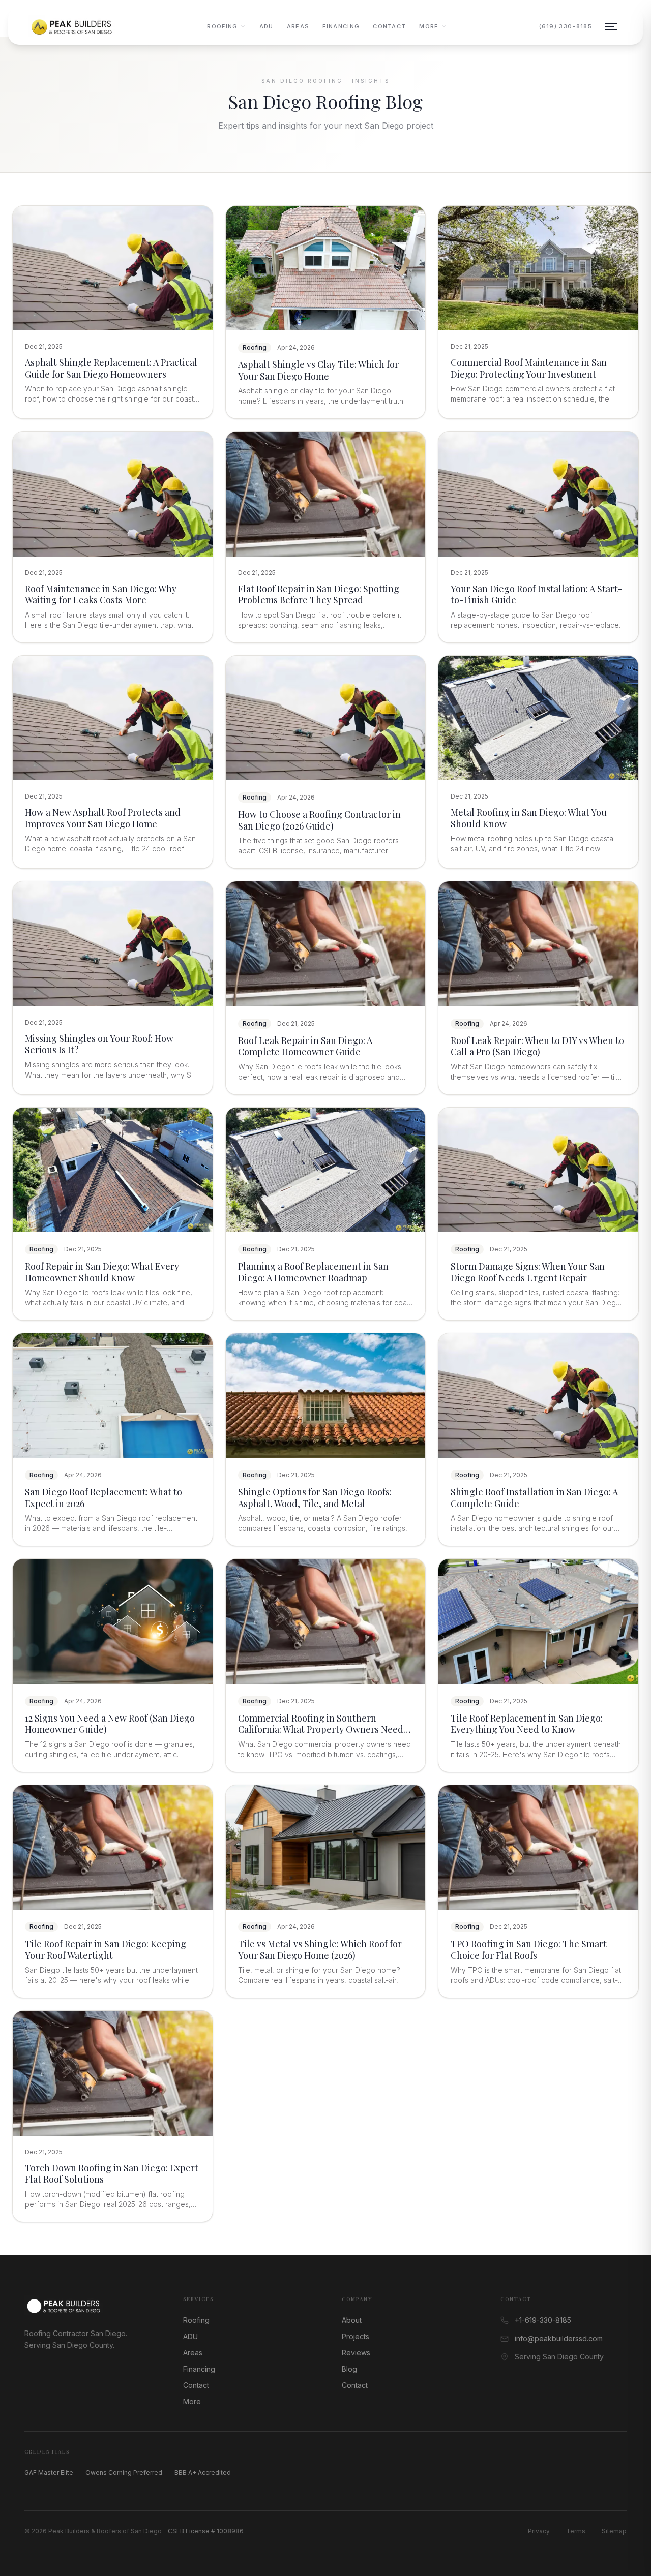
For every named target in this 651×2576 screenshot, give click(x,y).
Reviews (356, 2353)
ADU (267, 26)
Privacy (539, 2531)
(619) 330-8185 (566, 26)
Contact (389, 26)
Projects (356, 2336)
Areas (298, 26)
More (429, 26)
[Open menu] (611, 26)
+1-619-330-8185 (543, 2320)
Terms (576, 2531)
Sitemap (614, 2531)
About (352, 2320)
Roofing (222, 26)
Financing (341, 26)
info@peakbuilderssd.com (559, 2338)
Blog (349, 2369)
